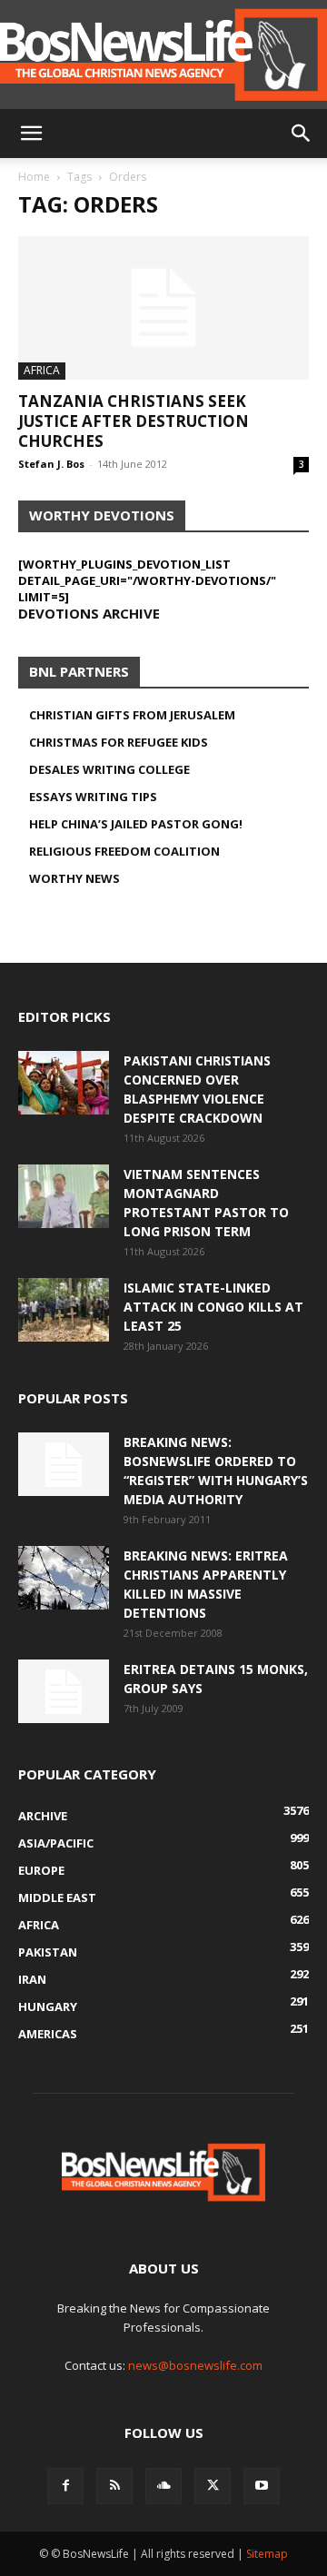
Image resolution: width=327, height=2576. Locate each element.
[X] (213, 2486)
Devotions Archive (89, 613)
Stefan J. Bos (51, 464)
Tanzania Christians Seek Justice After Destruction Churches (134, 421)
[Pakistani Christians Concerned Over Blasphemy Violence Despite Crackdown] (64, 1083)
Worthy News (74, 878)
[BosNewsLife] (163, 54)
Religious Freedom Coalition (124, 851)
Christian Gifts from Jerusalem (132, 715)
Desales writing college (109, 769)
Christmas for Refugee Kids (119, 742)
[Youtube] (262, 2486)
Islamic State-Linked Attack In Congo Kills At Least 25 (213, 1307)
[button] (31, 134)
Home (34, 177)
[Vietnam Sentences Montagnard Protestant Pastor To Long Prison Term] (64, 1196)
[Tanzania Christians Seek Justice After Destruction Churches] (163, 308)
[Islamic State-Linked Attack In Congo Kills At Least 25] (64, 1310)
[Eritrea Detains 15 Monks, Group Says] (64, 1691)
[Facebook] (65, 2486)
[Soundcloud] (163, 2486)
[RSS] (114, 2486)
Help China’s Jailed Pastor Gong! (136, 824)
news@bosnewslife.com (195, 2365)
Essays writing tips (93, 797)
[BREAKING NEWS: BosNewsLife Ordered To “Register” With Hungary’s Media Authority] (64, 1464)
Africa (42, 370)
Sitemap (267, 2554)
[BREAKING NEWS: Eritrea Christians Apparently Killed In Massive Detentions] (64, 1578)
